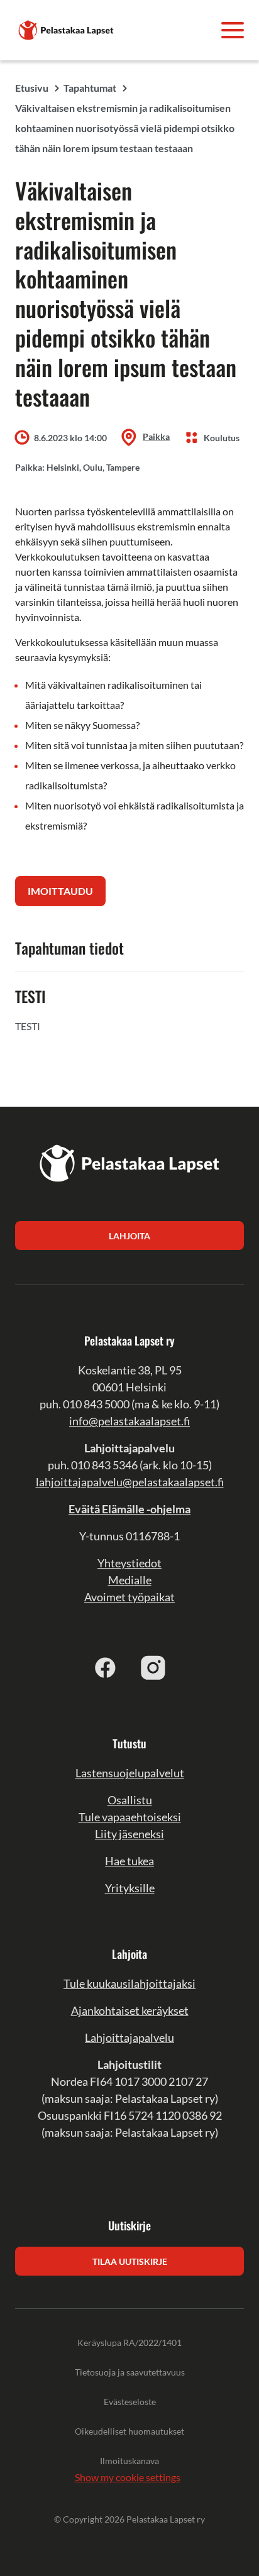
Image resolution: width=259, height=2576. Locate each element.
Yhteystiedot (129, 1563)
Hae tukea (129, 1861)
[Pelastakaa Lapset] (67, 29)
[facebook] (106, 1667)
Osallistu (130, 1800)
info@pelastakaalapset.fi (129, 1421)
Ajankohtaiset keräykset (130, 2010)
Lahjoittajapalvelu (129, 2037)
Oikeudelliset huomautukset (129, 2431)
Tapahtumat (90, 88)
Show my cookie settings (128, 2477)
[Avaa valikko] (233, 30)
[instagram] (153, 1667)
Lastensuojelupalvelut (130, 1773)
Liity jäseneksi (129, 1834)
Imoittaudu (60, 891)
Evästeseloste (130, 2402)
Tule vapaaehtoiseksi (130, 1817)
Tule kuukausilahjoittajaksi (129, 1983)
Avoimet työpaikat (129, 1597)
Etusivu (32, 88)
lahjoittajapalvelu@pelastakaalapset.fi (130, 1482)
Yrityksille (130, 1888)
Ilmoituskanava (129, 2461)
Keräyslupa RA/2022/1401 (129, 2343)
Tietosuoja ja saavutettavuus (130, 2372)
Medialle (130, 1580)
